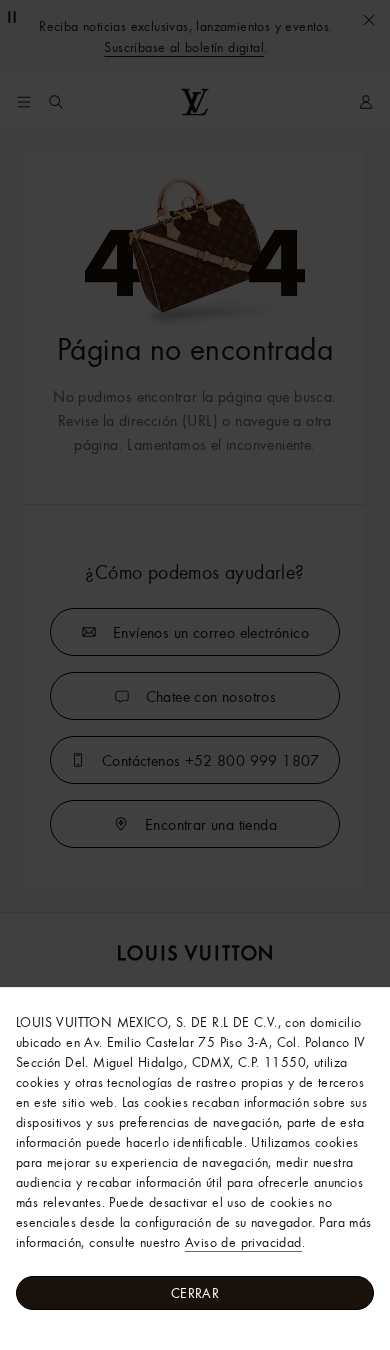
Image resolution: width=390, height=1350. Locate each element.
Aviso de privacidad (243, 1242)
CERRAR (195, 1293)
